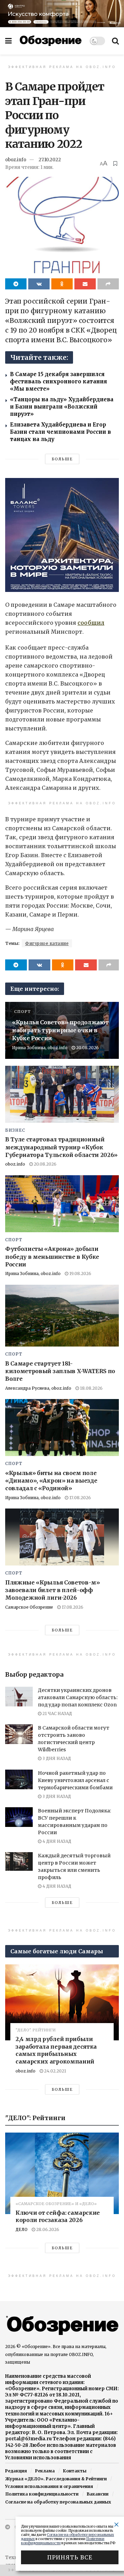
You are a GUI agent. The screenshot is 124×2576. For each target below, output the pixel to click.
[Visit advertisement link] (62, 13)
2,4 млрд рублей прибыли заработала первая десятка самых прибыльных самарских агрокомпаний (56, 2050)
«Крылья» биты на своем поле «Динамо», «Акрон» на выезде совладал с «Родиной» (51, 1481)
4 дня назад (56, 1841)
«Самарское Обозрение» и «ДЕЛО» (56, 2204)
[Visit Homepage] (51, 41)
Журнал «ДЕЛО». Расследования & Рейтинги (56, 2479)
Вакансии (98, 2494)
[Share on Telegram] (16, 284)
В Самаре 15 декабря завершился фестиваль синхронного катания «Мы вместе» (59, 381)
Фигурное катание (47, 943)
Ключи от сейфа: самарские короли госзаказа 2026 (58, 2216)
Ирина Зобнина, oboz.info (40, 1048)
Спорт (22, 1012)
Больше (62, 459)
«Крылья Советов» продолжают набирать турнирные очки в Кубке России (60, 1030)
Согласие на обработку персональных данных (58, 2502)
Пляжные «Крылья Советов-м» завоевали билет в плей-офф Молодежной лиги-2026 (53, 1590)
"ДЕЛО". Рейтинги (35, 2030)
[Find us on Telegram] (8, 2527)
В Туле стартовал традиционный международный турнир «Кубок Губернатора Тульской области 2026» (61, 1147)
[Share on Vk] (39, 284)
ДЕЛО (22, 2229)
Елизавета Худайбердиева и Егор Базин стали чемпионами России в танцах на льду (60, 432)
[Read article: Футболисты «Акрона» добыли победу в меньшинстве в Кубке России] (62, 1204)
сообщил (91, 623)
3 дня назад (56, 1758)
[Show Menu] (8, 41)
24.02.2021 (55, 2071)
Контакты (75, 2471)
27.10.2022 (50, 160)
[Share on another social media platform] (108, 284)
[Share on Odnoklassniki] (62, 284)
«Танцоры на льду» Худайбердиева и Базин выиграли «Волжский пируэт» (62, 407)
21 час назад (57, 1713)
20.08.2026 (87, 1048)
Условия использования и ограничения (49, 2486)
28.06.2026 (47, 2229)
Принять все (70, 2557)
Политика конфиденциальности (42, 2494)
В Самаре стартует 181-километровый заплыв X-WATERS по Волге (60, 1371)
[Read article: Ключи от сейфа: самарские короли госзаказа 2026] (62, 2173)
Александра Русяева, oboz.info (38, 1388)
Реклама (45, 2471)
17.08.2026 (80, 1498)
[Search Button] (115, 41)
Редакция (16, 2471)
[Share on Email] (85, 284)
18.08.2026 (91, 1388)
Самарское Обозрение (29, 1607)
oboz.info (16, 160)
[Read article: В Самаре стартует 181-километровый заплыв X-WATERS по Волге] (62, 1316)
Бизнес (15, 1130)
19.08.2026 (80, 1273)
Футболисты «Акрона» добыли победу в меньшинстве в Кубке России (52, 1257)
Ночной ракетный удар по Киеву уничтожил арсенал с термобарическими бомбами (75, 1780)
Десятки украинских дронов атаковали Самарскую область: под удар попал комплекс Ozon (78, 1697)
